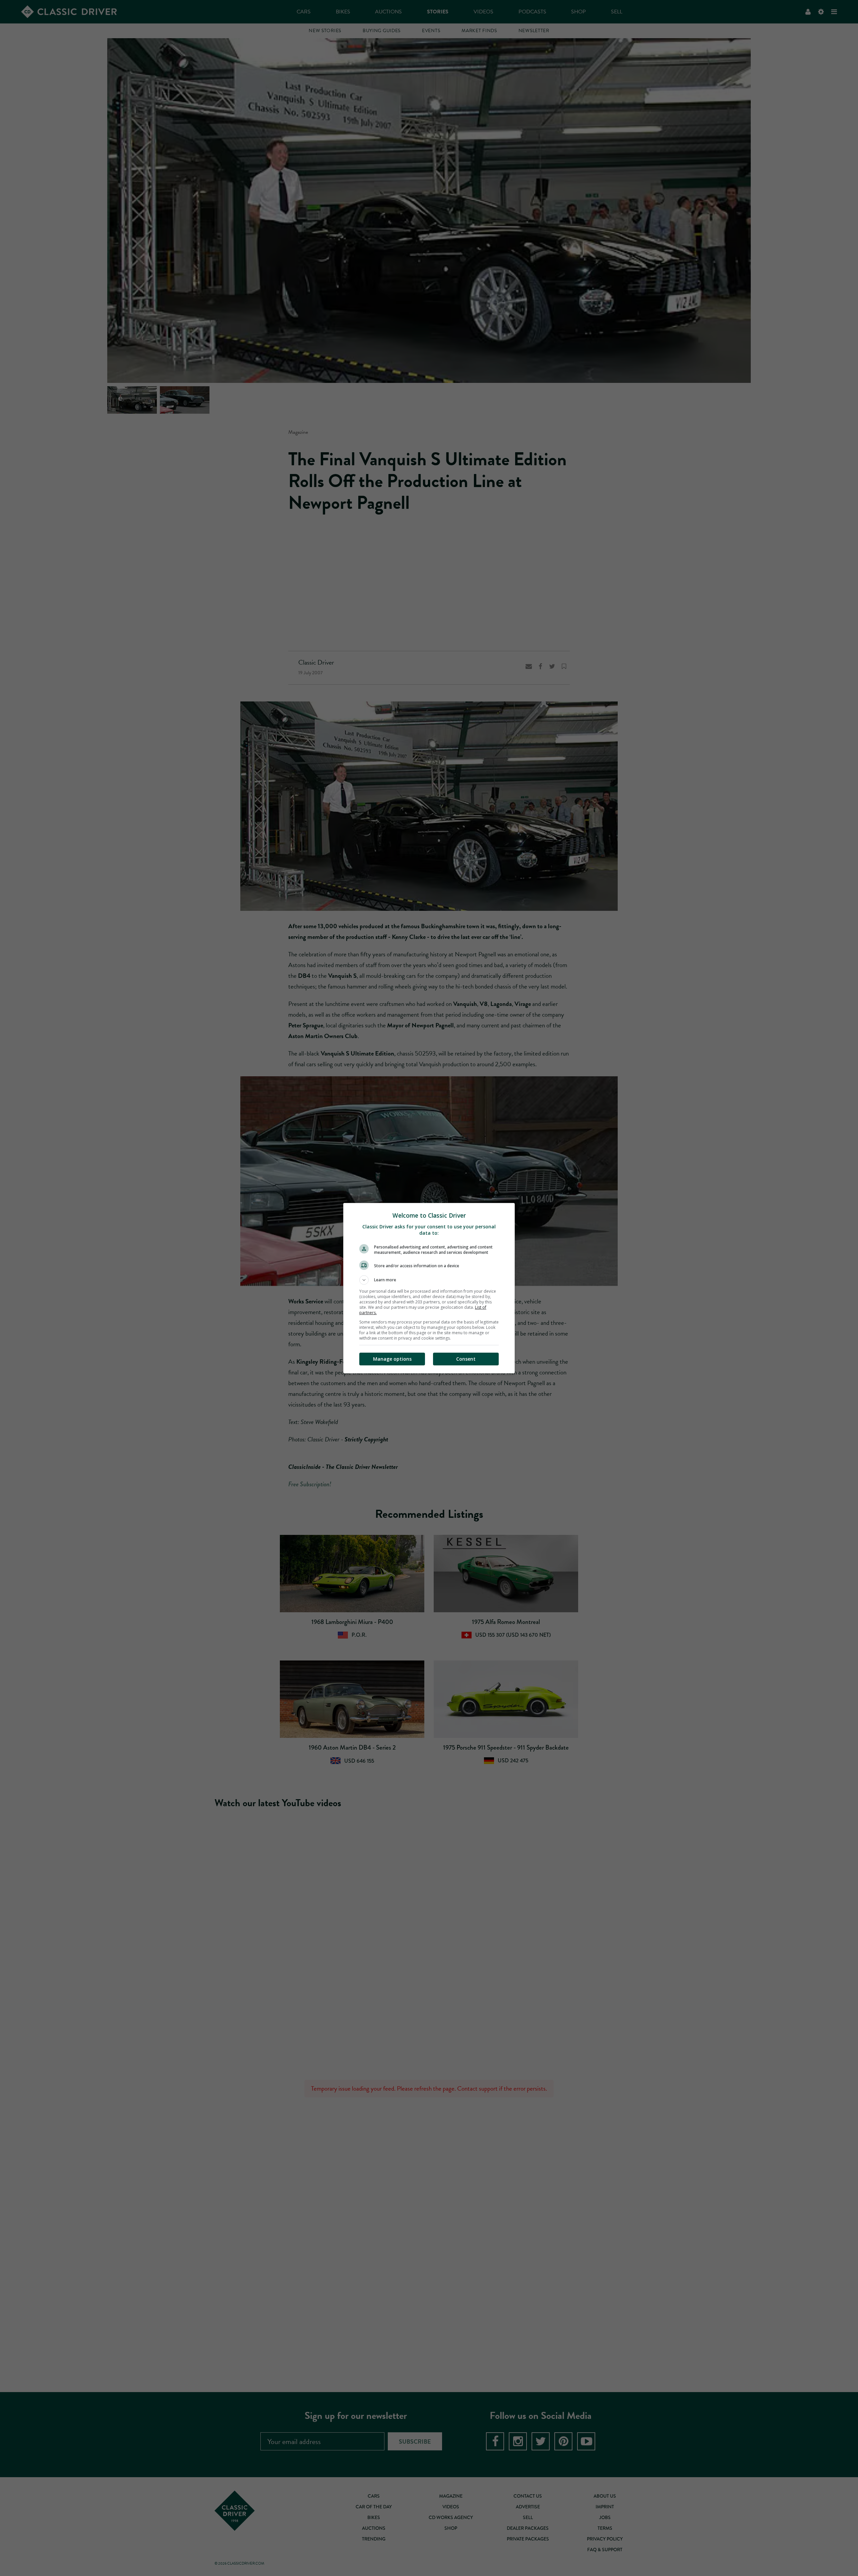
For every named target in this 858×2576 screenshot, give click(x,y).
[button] (429, 1280)
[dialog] (429, 1288)
